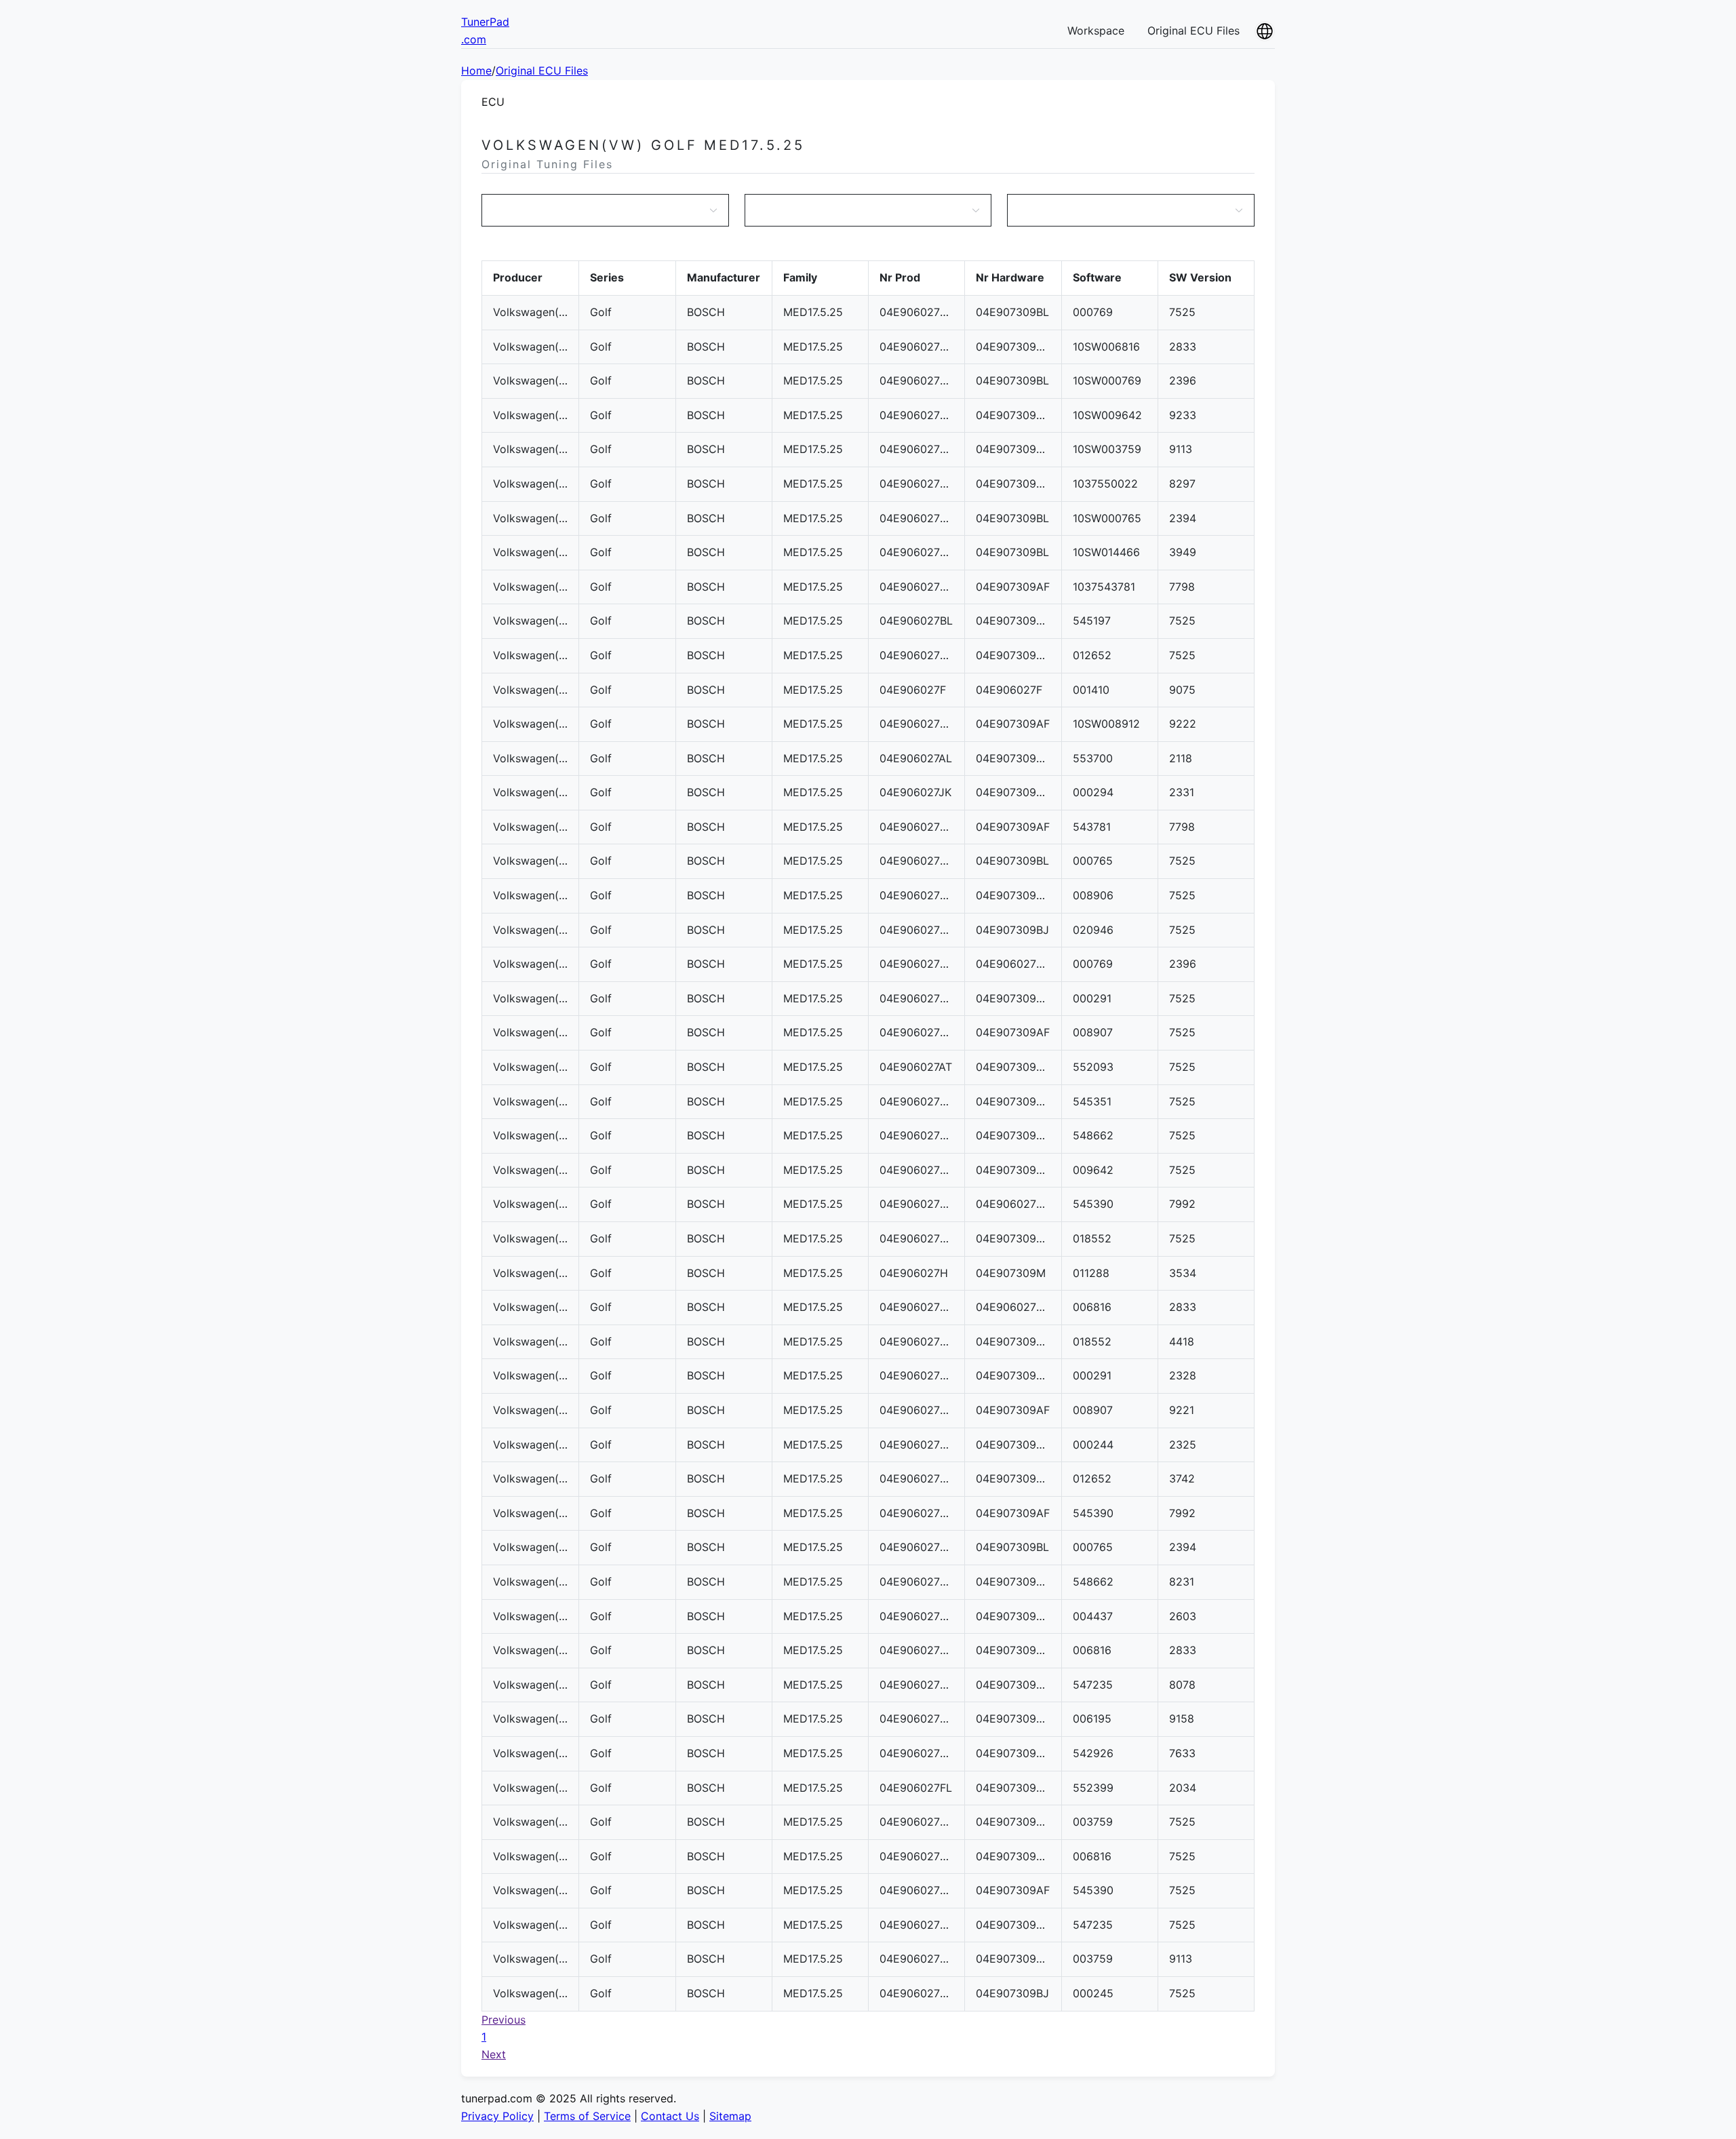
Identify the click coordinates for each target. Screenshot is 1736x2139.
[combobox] (598, 210)
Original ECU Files (1193, 31)
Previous (504, 2020)
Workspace (1096, 31)
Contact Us (670, 2116)
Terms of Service (587, 2116)
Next (494, 2054)
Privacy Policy (497, 2116)
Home (476, 71)
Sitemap (730, 2116)
